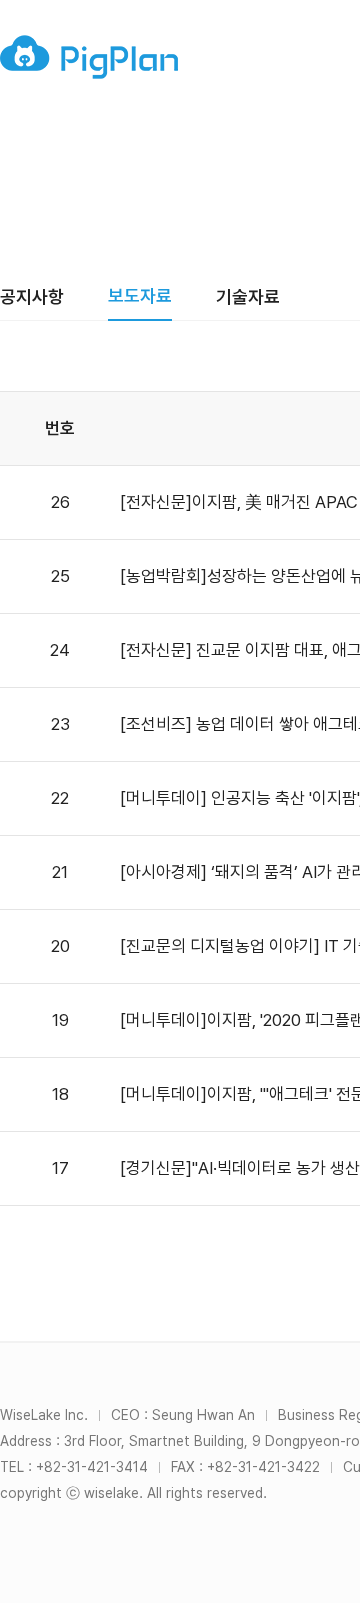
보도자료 (140, 295)
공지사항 (32, 296)
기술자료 (248, 296)
